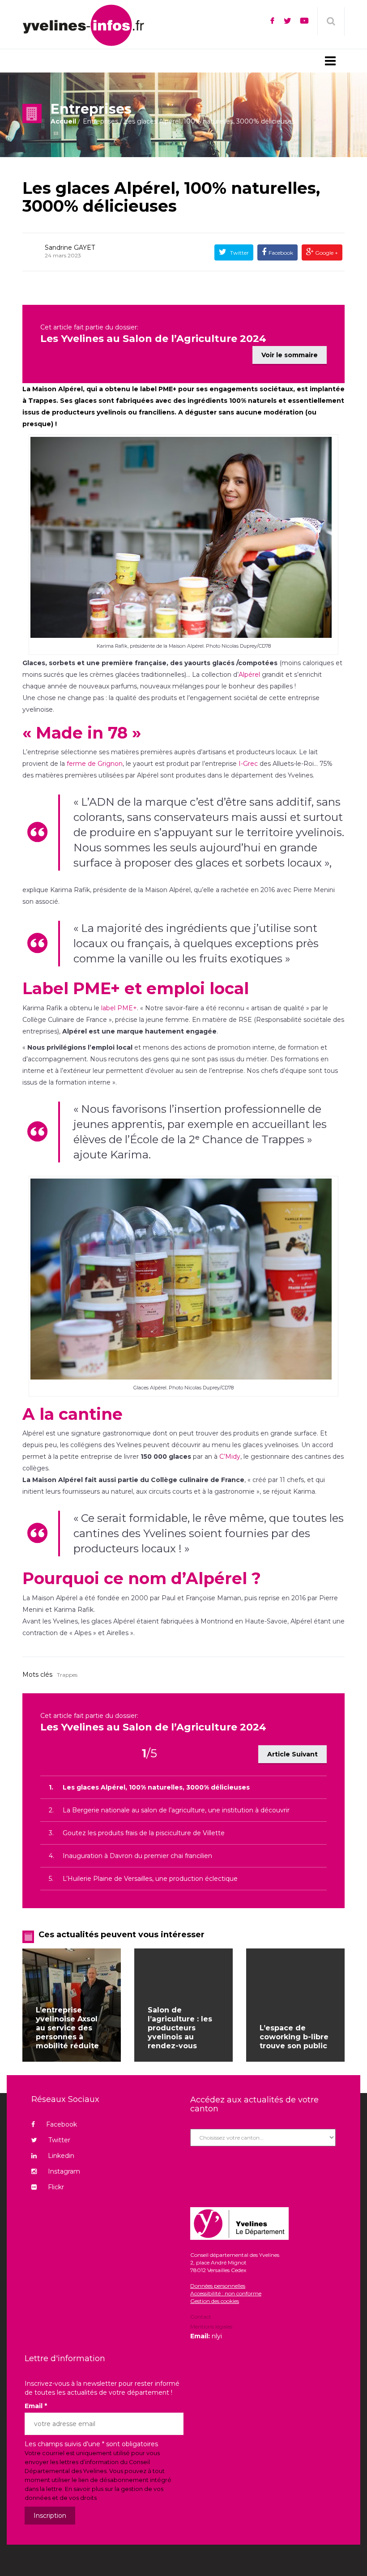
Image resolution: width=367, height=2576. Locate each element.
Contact (201, 2317)
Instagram (64, 2171)
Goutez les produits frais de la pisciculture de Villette (144, 1833)
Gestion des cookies (215, 2301)
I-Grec (248, 764)
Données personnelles (218, 2286)
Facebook (281, 253)
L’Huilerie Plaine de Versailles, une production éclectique (150, 1879)
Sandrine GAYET (70, 248)
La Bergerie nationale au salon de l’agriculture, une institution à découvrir (176, 1810)
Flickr (56, 2187)
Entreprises (100, 121)
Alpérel (249, 675)
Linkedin (61, 2156)
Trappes (67, 1675)
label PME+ (119, 1008)
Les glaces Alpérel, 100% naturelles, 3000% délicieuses (171, 197)
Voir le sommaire (290, 355)
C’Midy (230, 1457)
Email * (36, 2406)
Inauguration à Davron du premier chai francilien (137, 1856)
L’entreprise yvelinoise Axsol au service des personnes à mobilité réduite (67, 2028)
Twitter (239, 253)
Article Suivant (292, 1754)
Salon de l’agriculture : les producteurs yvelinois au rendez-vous (180, 2028)
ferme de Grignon (95, 764)
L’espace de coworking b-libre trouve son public (294, 2037)
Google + (326, 253)
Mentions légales (211, 2326)
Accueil (63, 121)
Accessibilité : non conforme (226, 2293)
